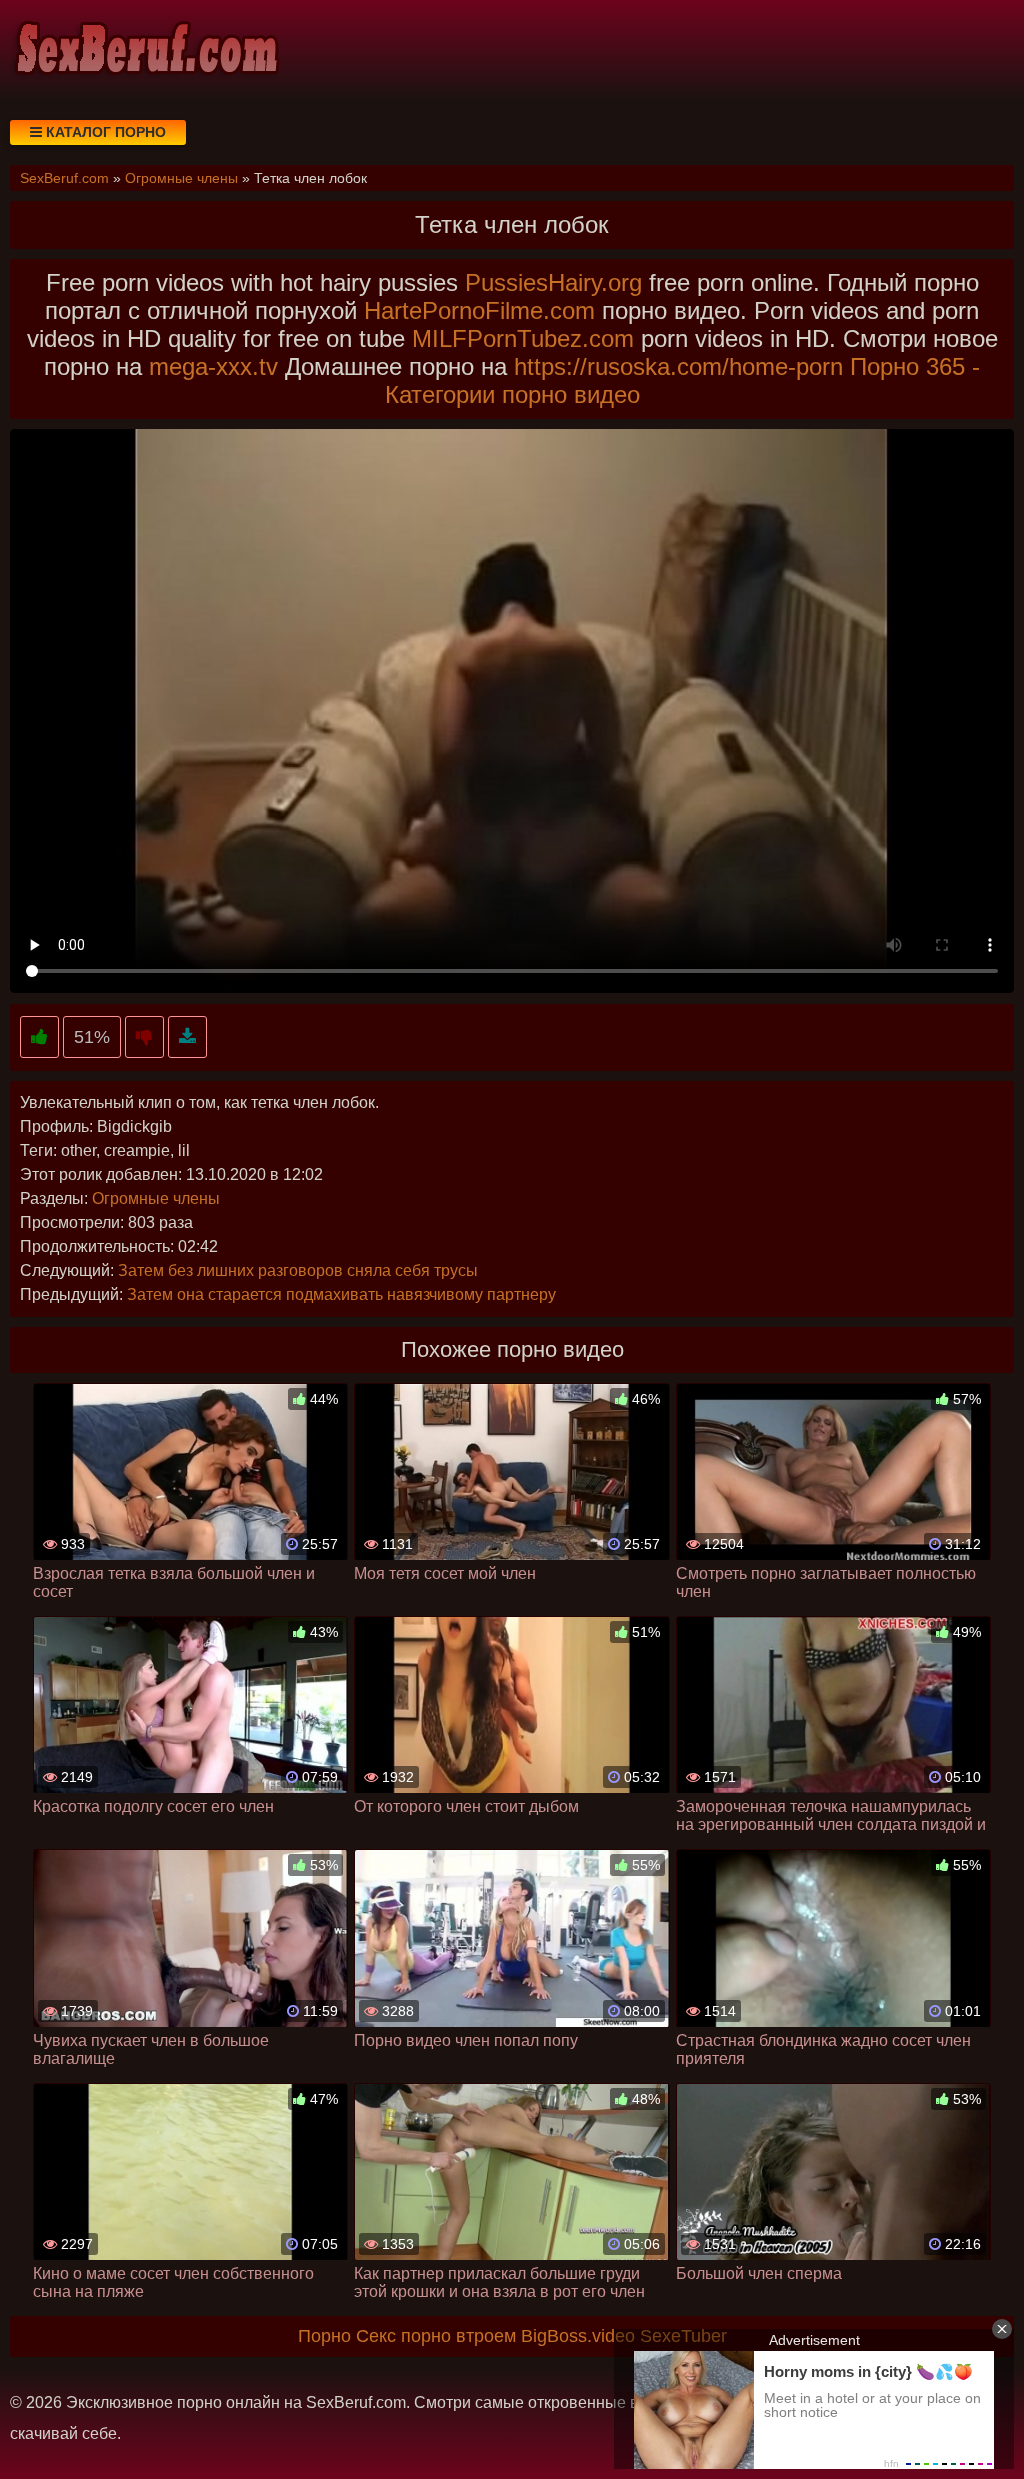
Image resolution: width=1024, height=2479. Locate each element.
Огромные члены (156, 1198)
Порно (324, 2336)
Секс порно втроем (436, 2336)
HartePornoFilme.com (479, 310)
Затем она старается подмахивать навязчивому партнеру (341, 1294)
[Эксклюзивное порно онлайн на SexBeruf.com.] (145, 50)
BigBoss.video (578, 2336)
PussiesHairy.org (553, 282)
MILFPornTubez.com (523, 338)
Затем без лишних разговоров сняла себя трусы (298, 1270)
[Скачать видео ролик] (187, 1037)
